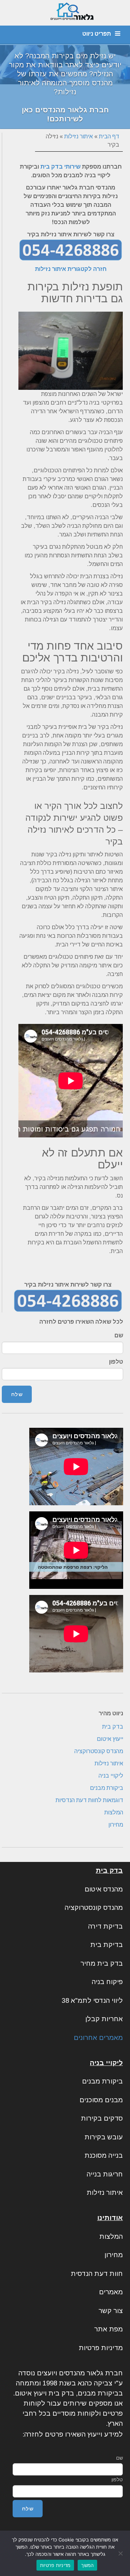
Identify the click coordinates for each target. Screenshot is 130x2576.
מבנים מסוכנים (101, 2100)
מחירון (116, 1825)
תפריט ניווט (97, 34)
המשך (87, 2565)
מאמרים (111, 2292)
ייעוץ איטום (110, 1739)
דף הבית (109, 136)
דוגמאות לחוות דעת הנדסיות (89, 1800)
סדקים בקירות (102, 2118)
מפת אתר (109, 2329)
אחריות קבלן (104, 2019)
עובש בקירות (104, 2137)
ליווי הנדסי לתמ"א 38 (92, 2000)
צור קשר (111, 2311)
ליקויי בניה (111, 1776)
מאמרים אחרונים (98, 2038)
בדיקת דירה (105, 1926)
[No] (121, 2553)
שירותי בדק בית (60, 167)
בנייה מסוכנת (104, 2155)
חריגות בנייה (105, 2174)
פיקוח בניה (107, 1982)
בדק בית (113, 1727)
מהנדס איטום (104, 1889)
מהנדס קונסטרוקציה (99, 1751)
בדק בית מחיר (102, 1963)
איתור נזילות (79, 136)
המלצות (114, 1812)
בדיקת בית (107, 1945)
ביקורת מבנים (107, 1788)
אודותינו (110, 2218)
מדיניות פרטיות (101, 2348)
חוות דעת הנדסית (97, 2274)
